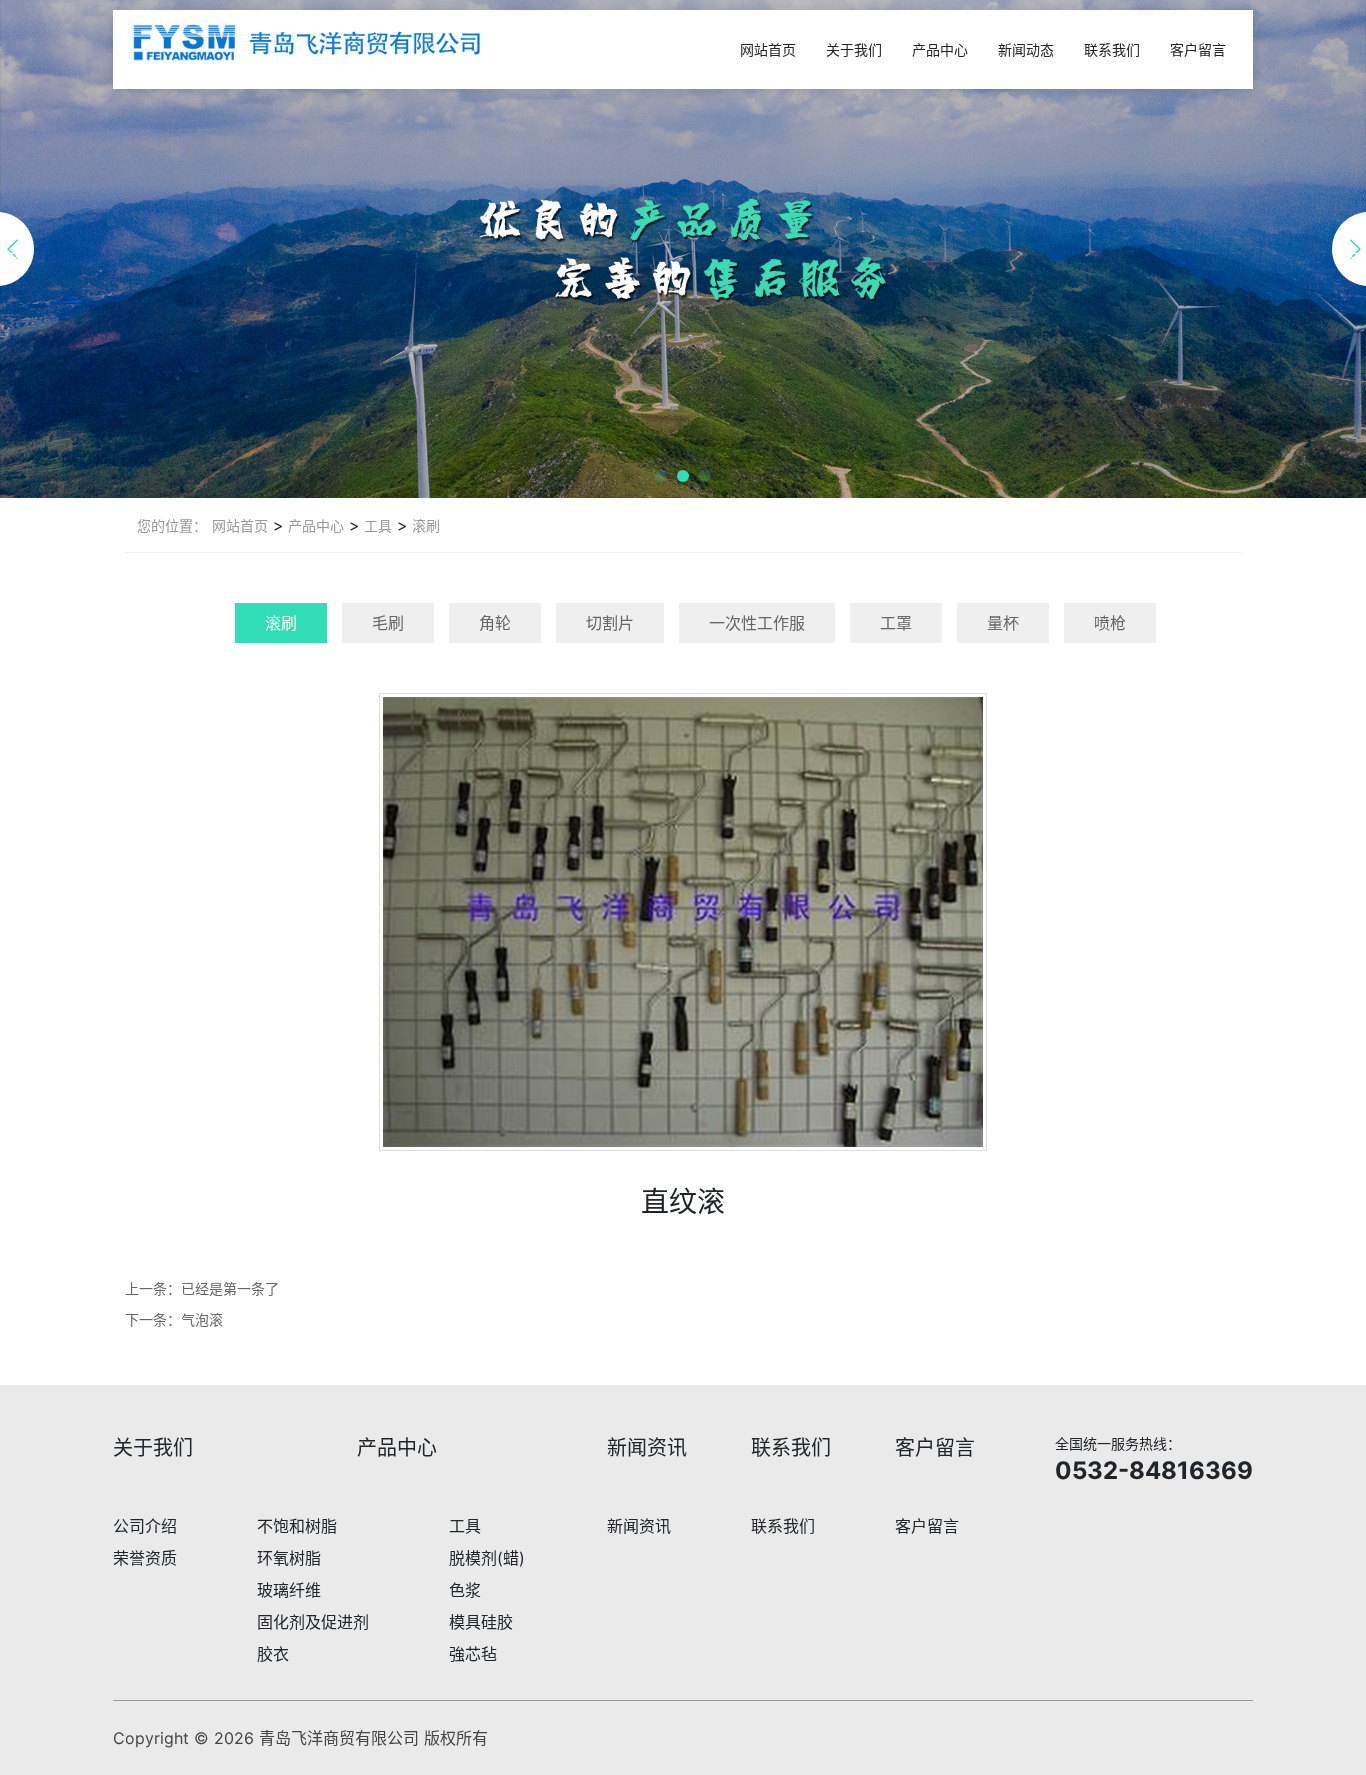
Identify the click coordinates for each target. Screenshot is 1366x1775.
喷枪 (1110, 623)
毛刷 (388, 623)
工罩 (896, 623)
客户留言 (1198, 49)
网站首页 (768, 49)
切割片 (610, 623)
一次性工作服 (757, 623)
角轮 (495, 623)
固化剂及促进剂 (313, 1622)
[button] (661, 476)
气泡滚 (202, 1319)
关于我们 (854, 49)
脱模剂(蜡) (487, 1558)
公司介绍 (145, 1526)
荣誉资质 (145, 1558)
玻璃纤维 (289, 1590)
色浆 (465, 1590)
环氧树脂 (289, 1558)
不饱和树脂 (297, 1526)
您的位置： (172, 525)
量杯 (1003, 623)
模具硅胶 (481, 1622)
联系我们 (1112, 49)
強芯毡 (473, 1654)
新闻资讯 (639, 1526)
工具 (376, 525)
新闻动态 (1026, 49)
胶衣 (273, 1654)
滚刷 (424, 525)
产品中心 (940, 49)
